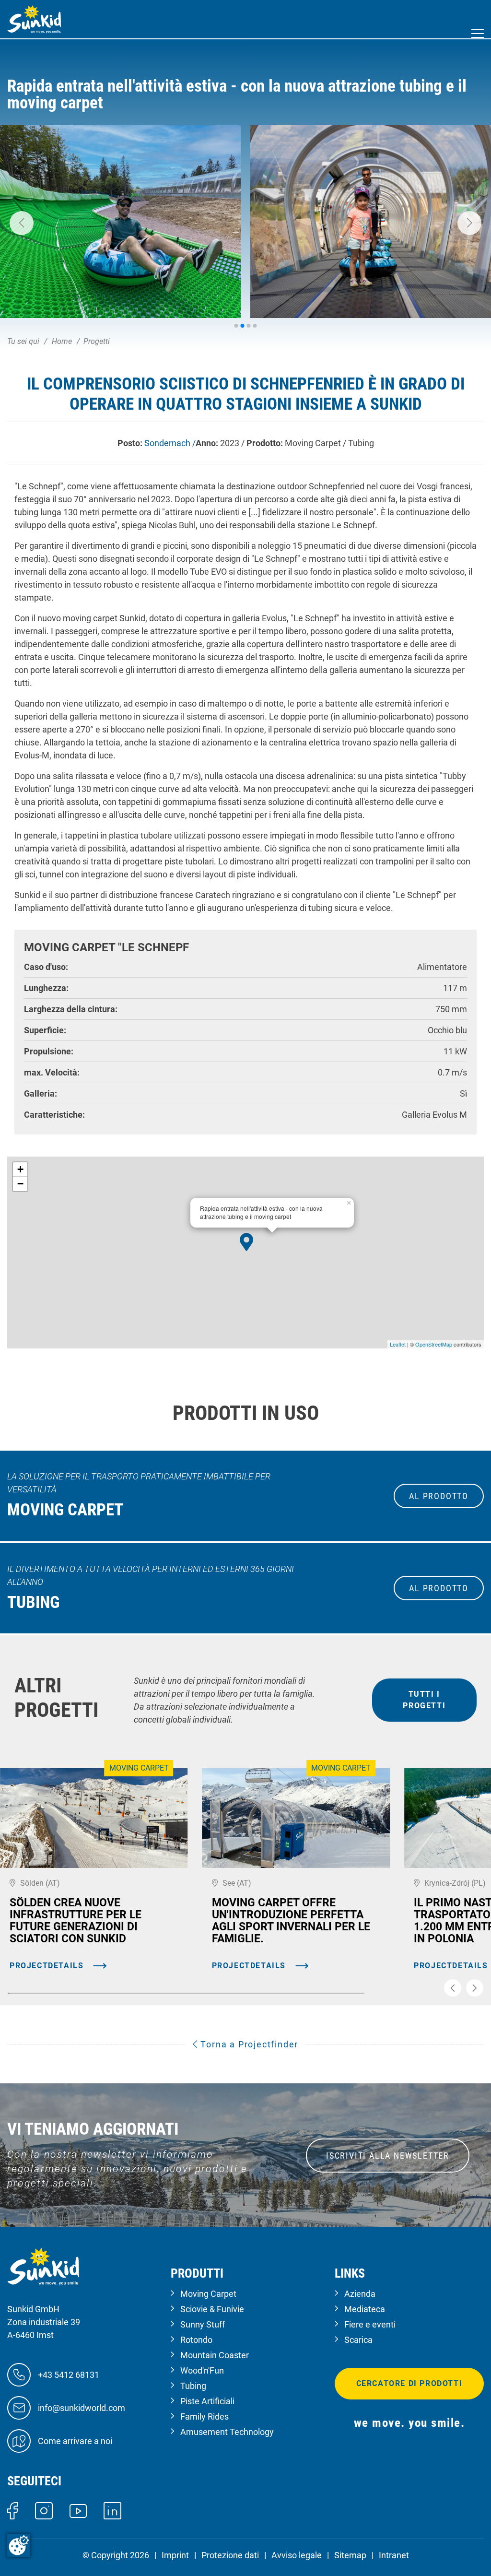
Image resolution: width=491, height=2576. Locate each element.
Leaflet (398, 1344)
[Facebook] (13, 2510)
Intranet (394, 2555)
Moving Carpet (208, 2294)
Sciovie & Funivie (212, 2309)
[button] (22, 223)
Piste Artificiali (207, 2401)
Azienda (360, 2294)
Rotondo (196, 2340)
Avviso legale (297, 2555)
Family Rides (205, 2416)
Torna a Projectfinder (248, 2044)
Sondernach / (170, 443)
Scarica (358, 2340)
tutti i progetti (424, 1700)
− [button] (20, 1184)
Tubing (193, 2386)
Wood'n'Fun (202, 2370)
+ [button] (20, 1169)
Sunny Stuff (203, 2324)
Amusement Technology (227, 2432)
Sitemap (350, 2555)
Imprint (175, 2555)
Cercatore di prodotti (409, 2383)
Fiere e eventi (370, 2324)
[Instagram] (44, 2510)
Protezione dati (230, 2555)
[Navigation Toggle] (478, 34)
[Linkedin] (112, 2510)
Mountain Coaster (215, 2355)
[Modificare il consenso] (19, 2545)
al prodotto (439, 1496)
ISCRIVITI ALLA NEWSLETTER (388, 2156)
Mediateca (365, 2309)
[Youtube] (78, 2510)
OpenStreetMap (434, 1344)
